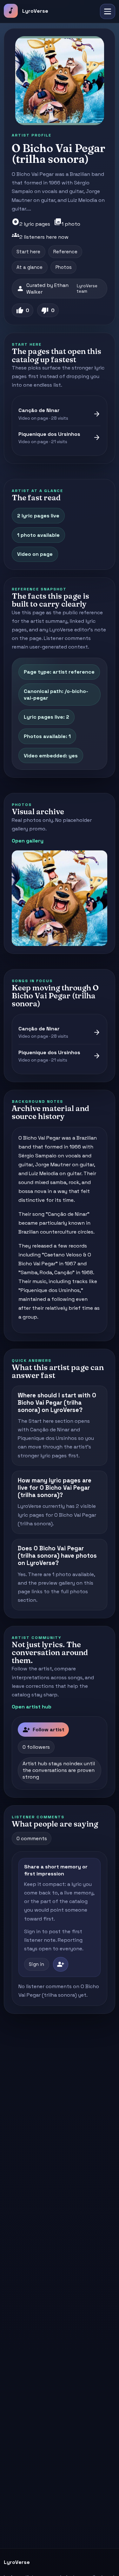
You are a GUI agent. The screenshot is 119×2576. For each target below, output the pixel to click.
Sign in (36, 1964)
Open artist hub (32, 1707)
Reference (65, 252)
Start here (28, 252)
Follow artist (43, 1730)
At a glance (30, 267)
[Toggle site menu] (108, 11)
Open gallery (28, 841)
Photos (64, 267)
